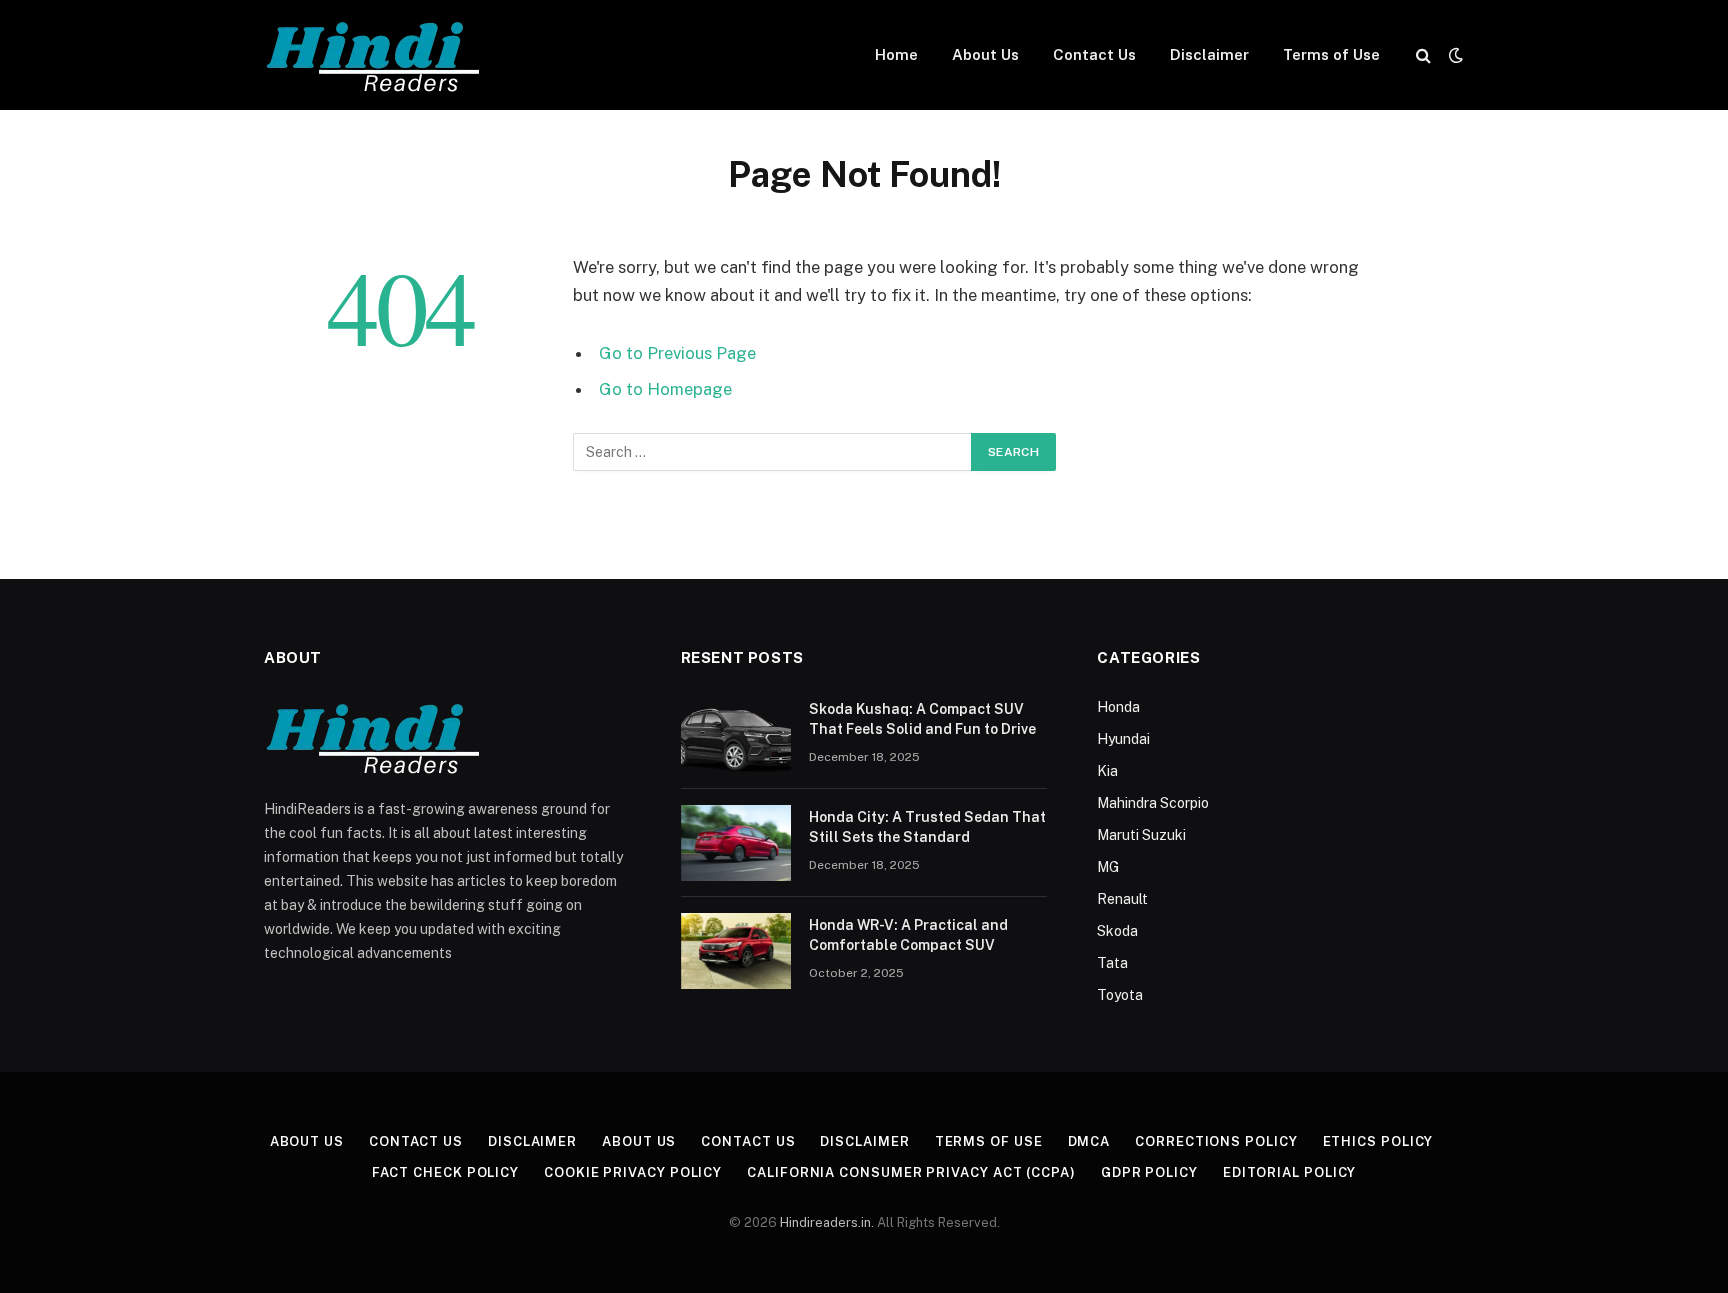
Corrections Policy (1216, 1141)
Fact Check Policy (445, 1172)
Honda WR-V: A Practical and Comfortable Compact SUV (908, 935)
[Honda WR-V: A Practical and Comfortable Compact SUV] (736, 951)
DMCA (1089, 1141)
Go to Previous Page (677, 353)
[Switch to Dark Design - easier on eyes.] (1454, 55)
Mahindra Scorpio (1153, 803)
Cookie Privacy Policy (633, 1172)
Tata (1112, 963)
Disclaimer (1209, 54)
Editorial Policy (1290, 1172)
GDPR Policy (1149, 1172)
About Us (985, 54)
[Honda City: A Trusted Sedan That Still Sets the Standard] (736, 843)
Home (896, 54)
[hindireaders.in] (377, 55)
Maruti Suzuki (1141, 835)
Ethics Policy (1378, 1141)
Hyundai (1123, 739)
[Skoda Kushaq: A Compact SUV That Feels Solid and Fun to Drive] (736, 735)
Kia (1107, 771)
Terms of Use (1331, 54)
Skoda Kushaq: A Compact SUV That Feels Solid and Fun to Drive (922, 719)
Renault (1122, 899)
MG (1108, 867)
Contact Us (1094, 54)
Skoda (1117, 931)
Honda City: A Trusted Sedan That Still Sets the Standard (927, 827)
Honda (1118, 707)
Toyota (1120, 995)
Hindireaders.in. (828, 1222)
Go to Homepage (665, 389)
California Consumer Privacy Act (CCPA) (911, 1172)
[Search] (1423, 55)
